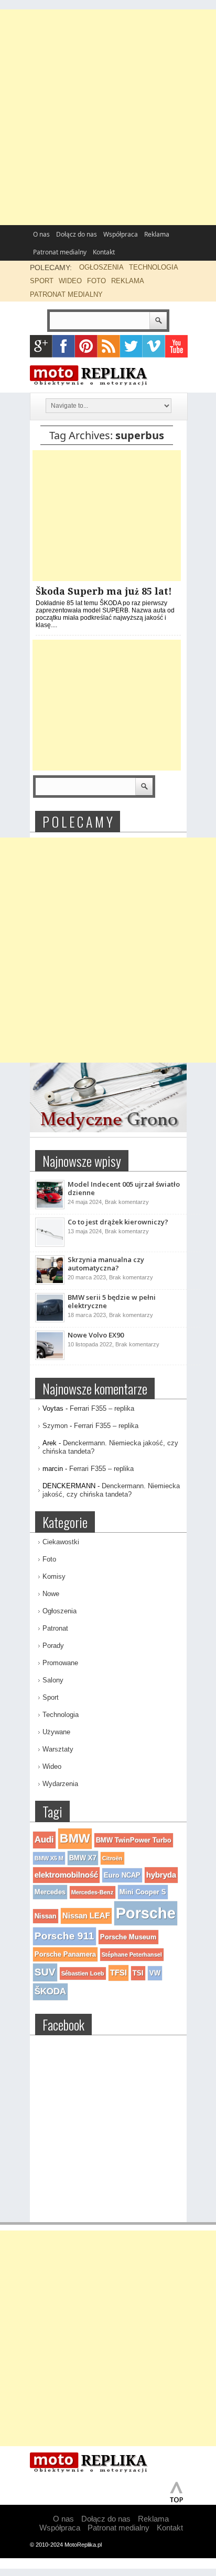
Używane (56, 1732)
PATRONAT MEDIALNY (66, 294)
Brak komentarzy (127, 1202)
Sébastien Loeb (83, 1973)
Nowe (51, 1594)
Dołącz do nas (77, 234)
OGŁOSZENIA (101, 267)
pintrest (86, 346)
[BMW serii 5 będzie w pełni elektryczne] (50, 1320)
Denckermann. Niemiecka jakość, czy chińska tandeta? (111, 1490)
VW (155, 1973)
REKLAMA (128, 281)
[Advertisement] (108, 117)
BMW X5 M (49, 1858)
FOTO (96, 281)
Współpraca (121, 234)
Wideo (52, 1766)
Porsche (146, 1913)
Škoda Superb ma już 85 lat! (104, 591)
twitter (131, 346)
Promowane (60, 1663)
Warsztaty (58, 1749)
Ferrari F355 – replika (102, 1408)
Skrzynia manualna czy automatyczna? (106, 1264)
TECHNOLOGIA (154, 267)
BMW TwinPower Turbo (134, 1840)
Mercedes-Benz (93, 1892)
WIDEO (70, 281)
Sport (51, 1697)
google (41, 346)
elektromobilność (66, 1875)
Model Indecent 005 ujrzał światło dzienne (124, 1188)
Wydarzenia (60, 1784)
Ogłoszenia (60, 1611)
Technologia (61, 1715)
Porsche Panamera (65, 1954)
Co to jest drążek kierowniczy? (118, 1222)
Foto (49, 1559)
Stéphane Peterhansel (132, 1955)
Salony (53, 1680)
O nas (41, 234)
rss (109, 346)
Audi (44, 1840)
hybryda (161, 1875)
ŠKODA (50, 1992)
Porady (53, 1646)
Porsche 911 (64, 1936)
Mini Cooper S (143, 1892)
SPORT (42, 281)
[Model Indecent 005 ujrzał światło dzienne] (50, 1207)
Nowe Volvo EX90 (96, 1335)
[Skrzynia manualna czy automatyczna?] (50, 1283)
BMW (75, 1838)
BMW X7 (83, 1858)
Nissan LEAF (86, 1916)
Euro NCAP (122, 1875)
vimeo (154, 346)
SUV (45, 1972)
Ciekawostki (61, 1542)
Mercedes (50, 1892)
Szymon (55, 1426)
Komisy (54, 1576)
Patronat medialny (60, 252)
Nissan (46, 1916)
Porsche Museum (128, 1937)
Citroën (112, 1858)
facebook (64, 346)
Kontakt (104, 252)
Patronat (55, 1628)
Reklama (157, 234)
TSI (138, 1973)
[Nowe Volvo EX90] (50, 1358)
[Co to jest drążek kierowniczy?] (50, 1245)
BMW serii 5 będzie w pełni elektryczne (112, 1301)
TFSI (118, 1973)
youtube (176, 346)
